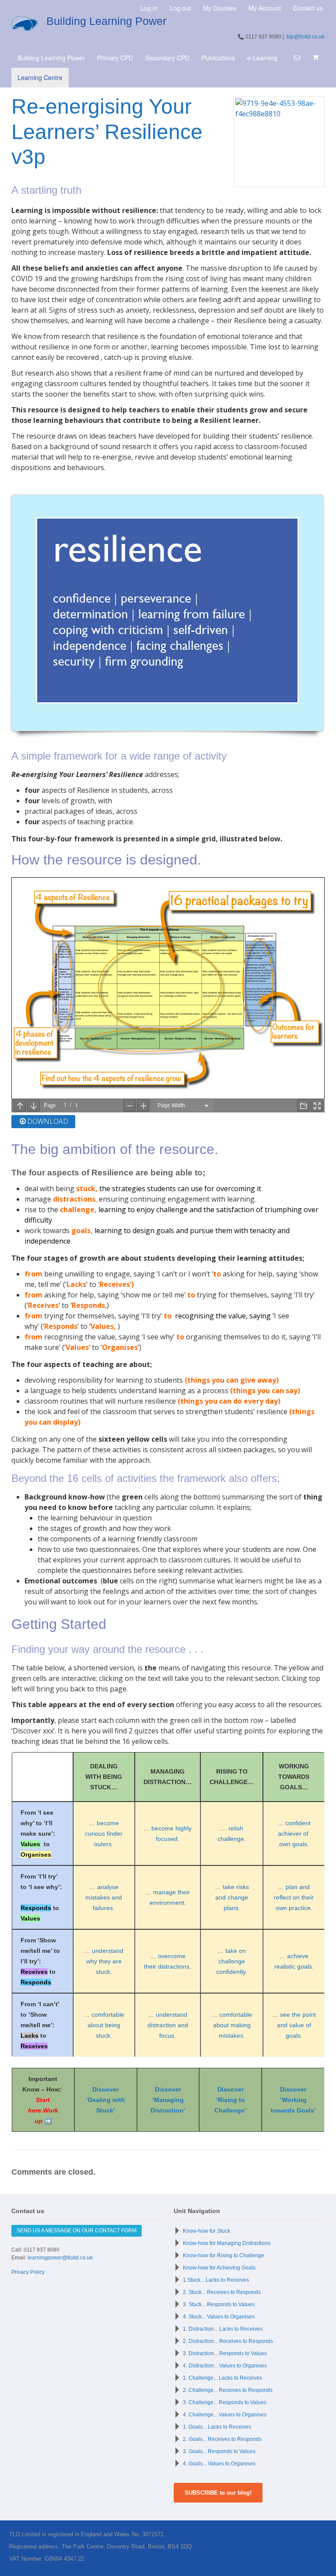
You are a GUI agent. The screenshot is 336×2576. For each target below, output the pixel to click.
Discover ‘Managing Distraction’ (168, 2100)
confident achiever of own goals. (294, 1834)
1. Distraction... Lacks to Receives (223, 2329)
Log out (180, 8)
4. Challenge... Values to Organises (225, 2415)
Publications (218, 58)
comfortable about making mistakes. (233, 2025)
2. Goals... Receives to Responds (222, 2439)
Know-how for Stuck (206, 2231)
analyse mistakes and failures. (104, 1897)
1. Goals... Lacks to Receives (217, 2427)
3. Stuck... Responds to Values (219, 2304)
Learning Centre (40, 77)
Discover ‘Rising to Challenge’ (230, 2100)
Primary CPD (115, 58)
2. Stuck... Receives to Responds (222, 2292)
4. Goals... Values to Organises (219, 2464)
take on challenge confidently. (232, 1961)
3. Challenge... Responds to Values (225, 2402)
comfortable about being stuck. (106, 2025)
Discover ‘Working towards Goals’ (293, 2100)
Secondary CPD (167, 58)
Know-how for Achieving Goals (219, 2268)
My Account (265, 8)
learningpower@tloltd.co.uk (60, 2258)
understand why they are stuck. (105, 1961)
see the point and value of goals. (296, 2025)
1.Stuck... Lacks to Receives (216, 2280)
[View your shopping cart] (315, 57)
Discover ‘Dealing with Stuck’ (106, 2100)
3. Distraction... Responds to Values (225, 2353)
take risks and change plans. (232, 1897)
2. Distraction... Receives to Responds (228, 2341)
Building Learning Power (106, 21)
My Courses (220, 8)
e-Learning (262, 58)
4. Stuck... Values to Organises (219, 2317)
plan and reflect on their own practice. (294, 1897)
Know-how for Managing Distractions (227, 2243)
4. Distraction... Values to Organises (225, 2366)
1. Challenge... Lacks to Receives (222, 2378)
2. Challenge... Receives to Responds (228, 2390)
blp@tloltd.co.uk (306, 37)
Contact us (308, 8)
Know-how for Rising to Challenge (224, 2255)
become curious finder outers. (104, 1834)
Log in (149, 8)
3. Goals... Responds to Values (219, 2451)
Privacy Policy (28, 2272)
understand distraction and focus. (168, 2025)
